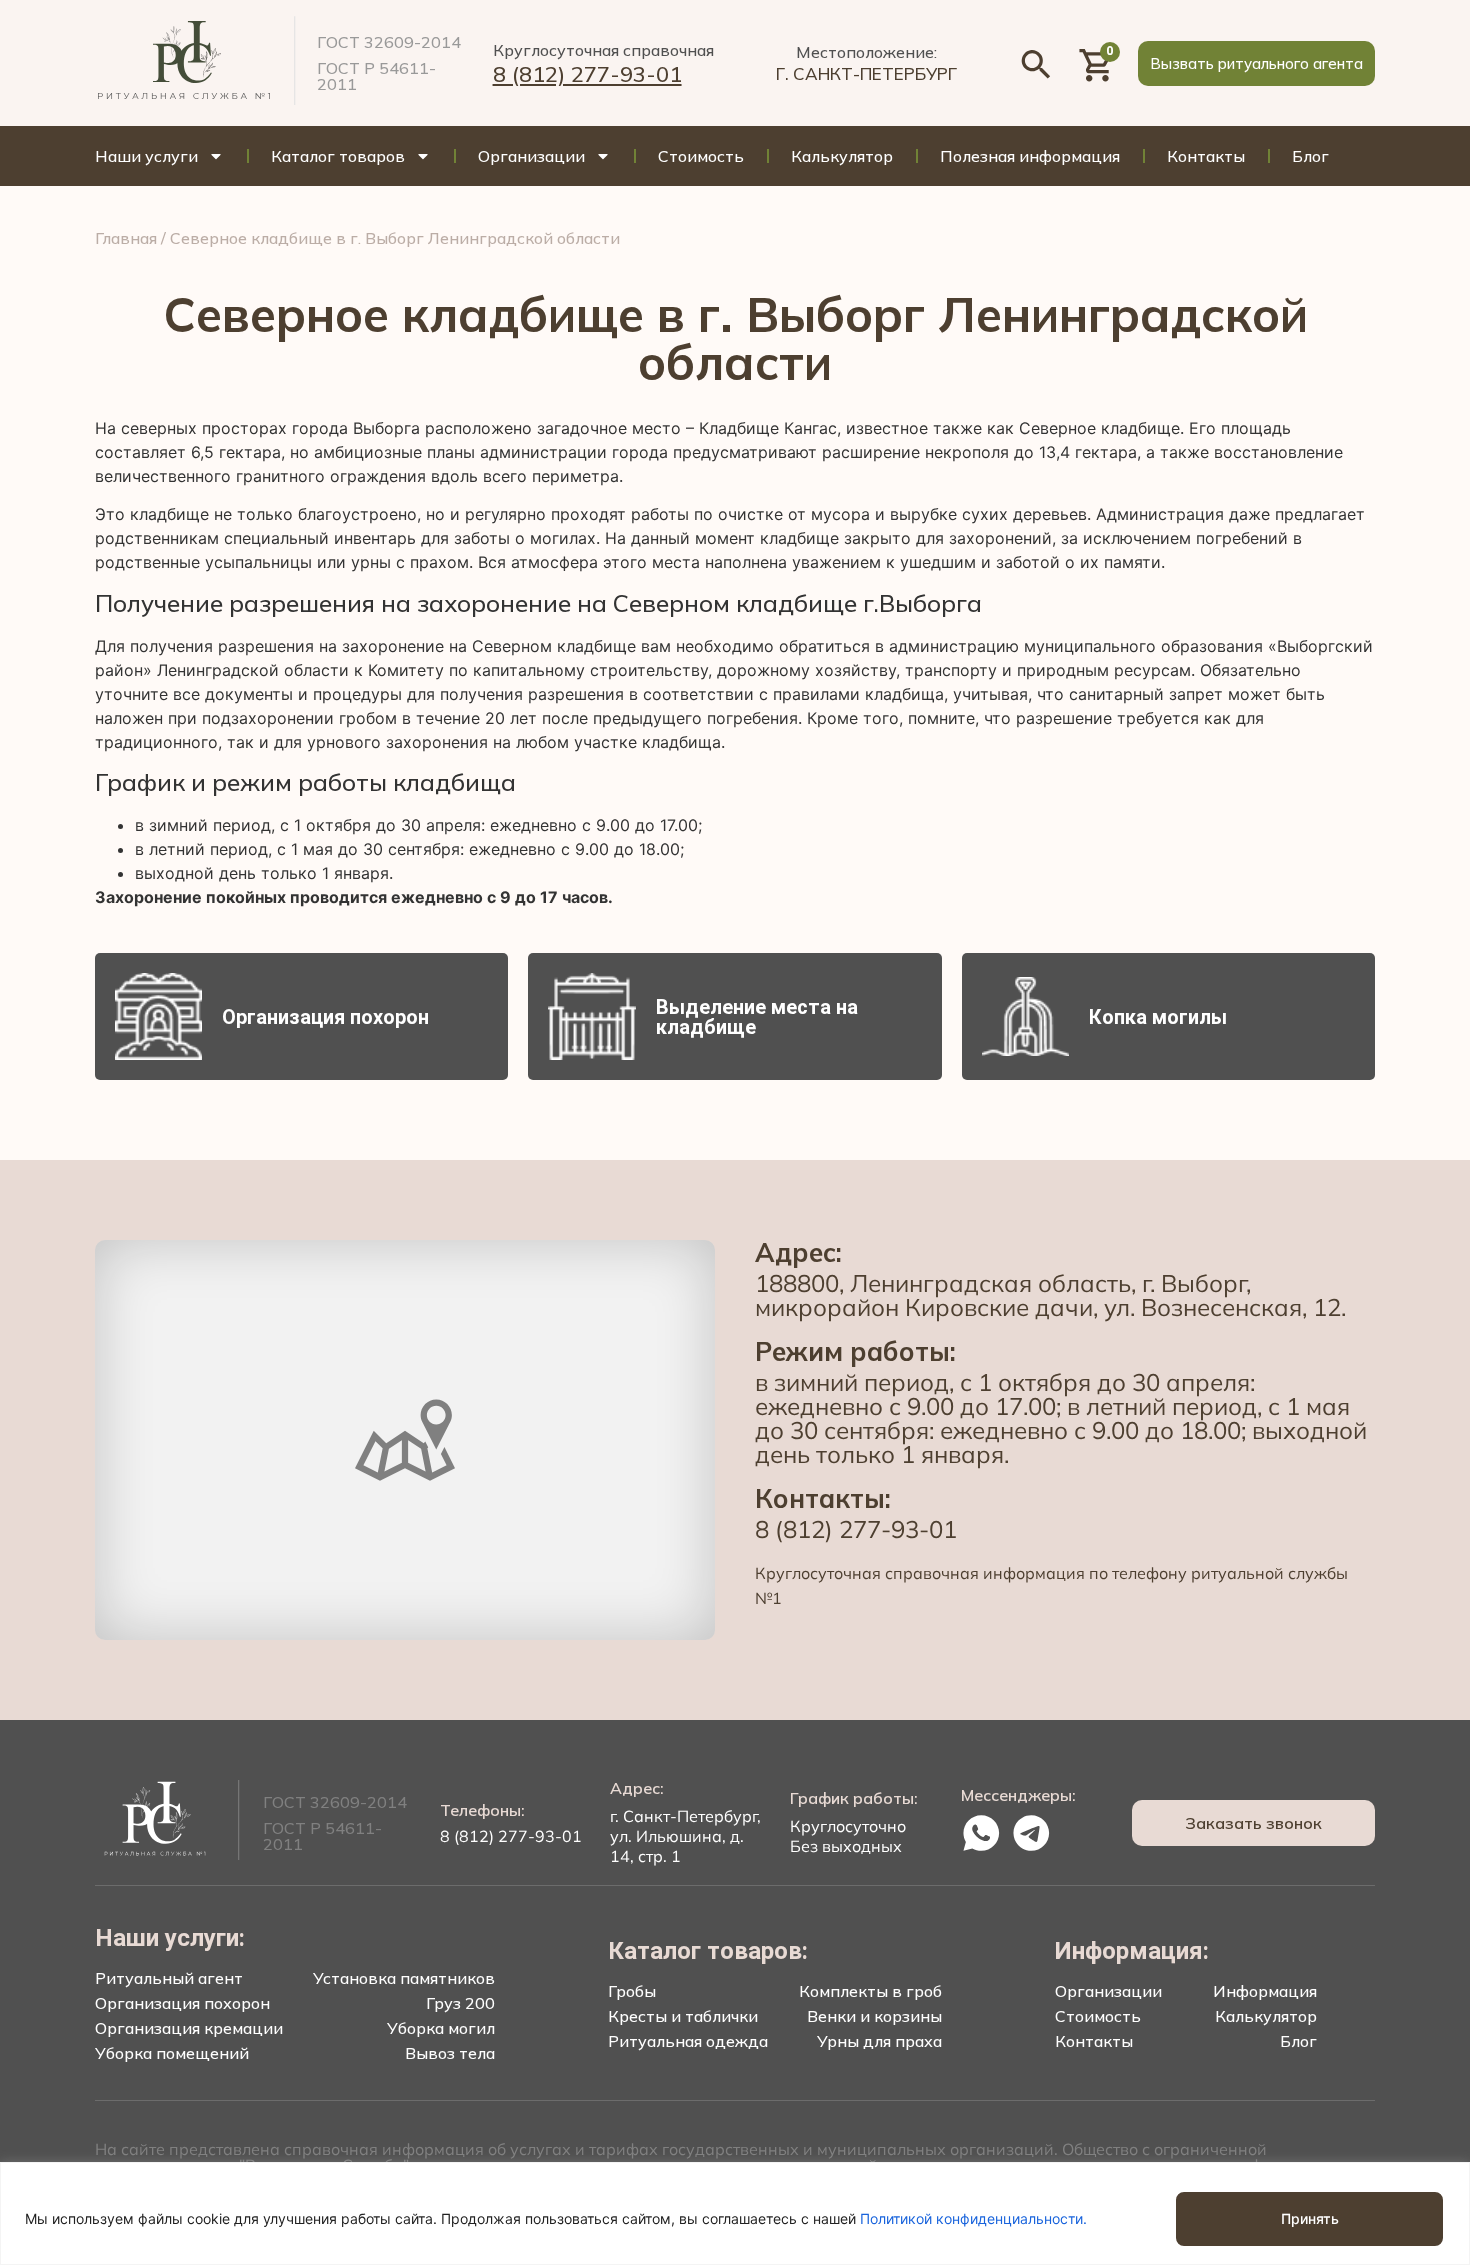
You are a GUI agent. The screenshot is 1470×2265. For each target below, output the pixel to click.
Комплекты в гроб (870, 1991)
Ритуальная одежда (688, 2041)
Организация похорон (182, 2003)
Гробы (632, 1991)
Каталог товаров (338, 156)
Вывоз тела (450, 2053)
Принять (1310, 2218)
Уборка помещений (172, 2053)
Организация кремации (189, 2028)
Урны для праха (879, 2041)
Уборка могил (441, 2028)
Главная (126, 238)
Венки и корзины (874, 2016)
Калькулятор (842, 156)
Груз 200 (460, 2003)
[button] (1256, 63)
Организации (531, 156)
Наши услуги (146, 156)
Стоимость (701, 156)
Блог (1310, 156)
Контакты (1206, 156)
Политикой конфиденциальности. (973, 2218)
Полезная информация (1030, 156)
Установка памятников (404, 1978)
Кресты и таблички (683, 2016)
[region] (735, 2213)
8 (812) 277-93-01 (587, 74)
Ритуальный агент (169, 1978)
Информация (1265, 1991)
